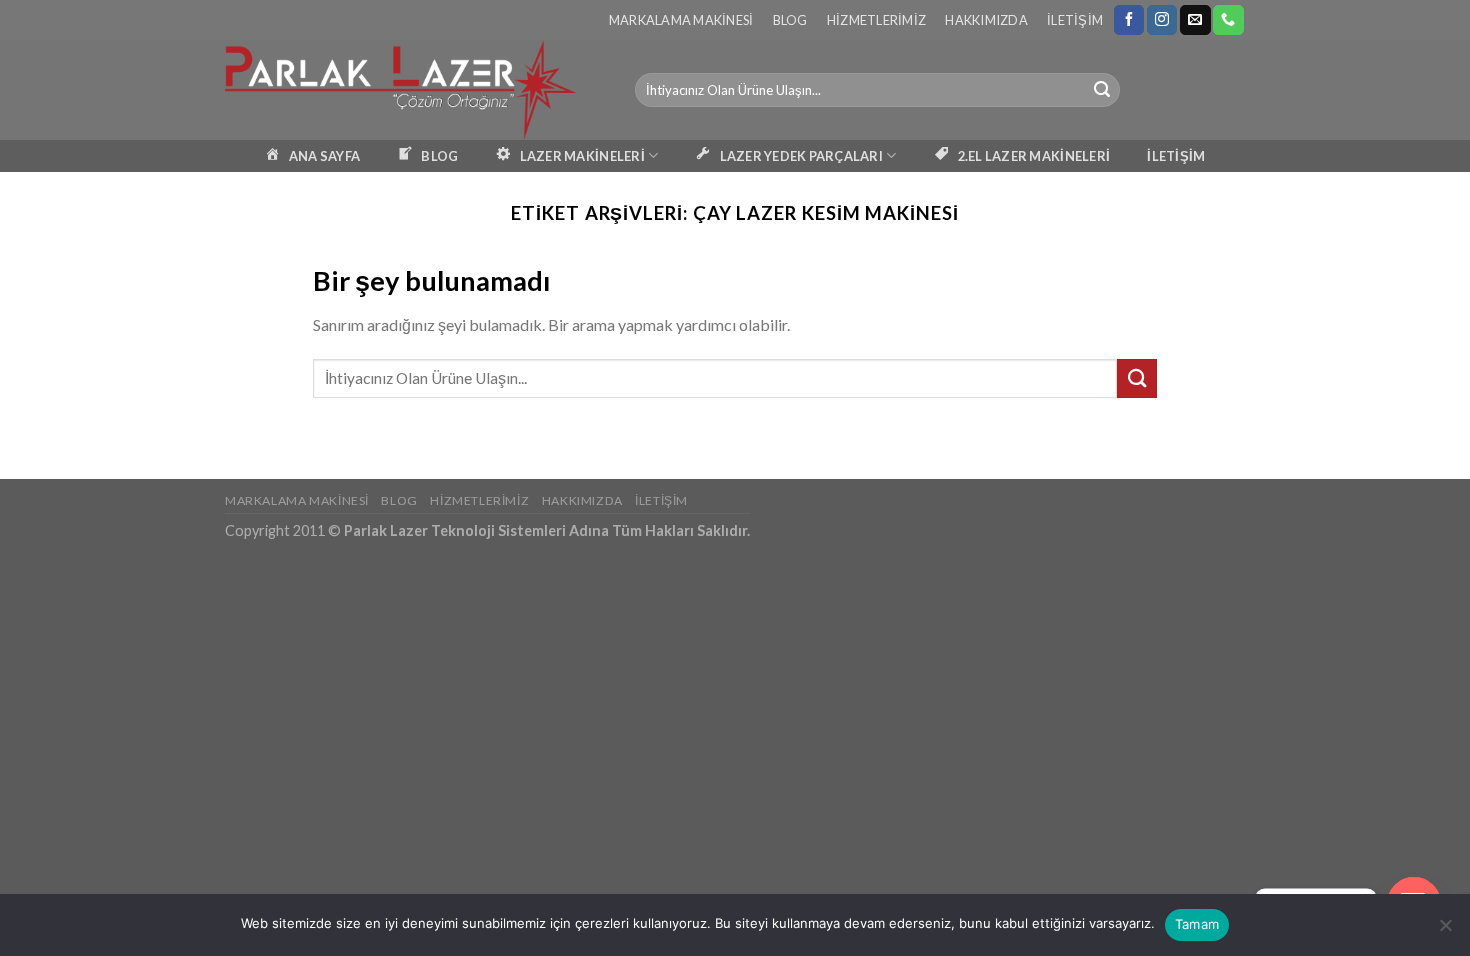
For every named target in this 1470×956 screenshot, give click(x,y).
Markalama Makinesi (681, 20)
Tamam (1197, 924)
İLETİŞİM (1176, 156)
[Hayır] (1445, 931)
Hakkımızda (986, 20)
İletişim (1075, 20)
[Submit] (1102, 90)
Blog (790, 20)
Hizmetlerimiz (876, 20)
